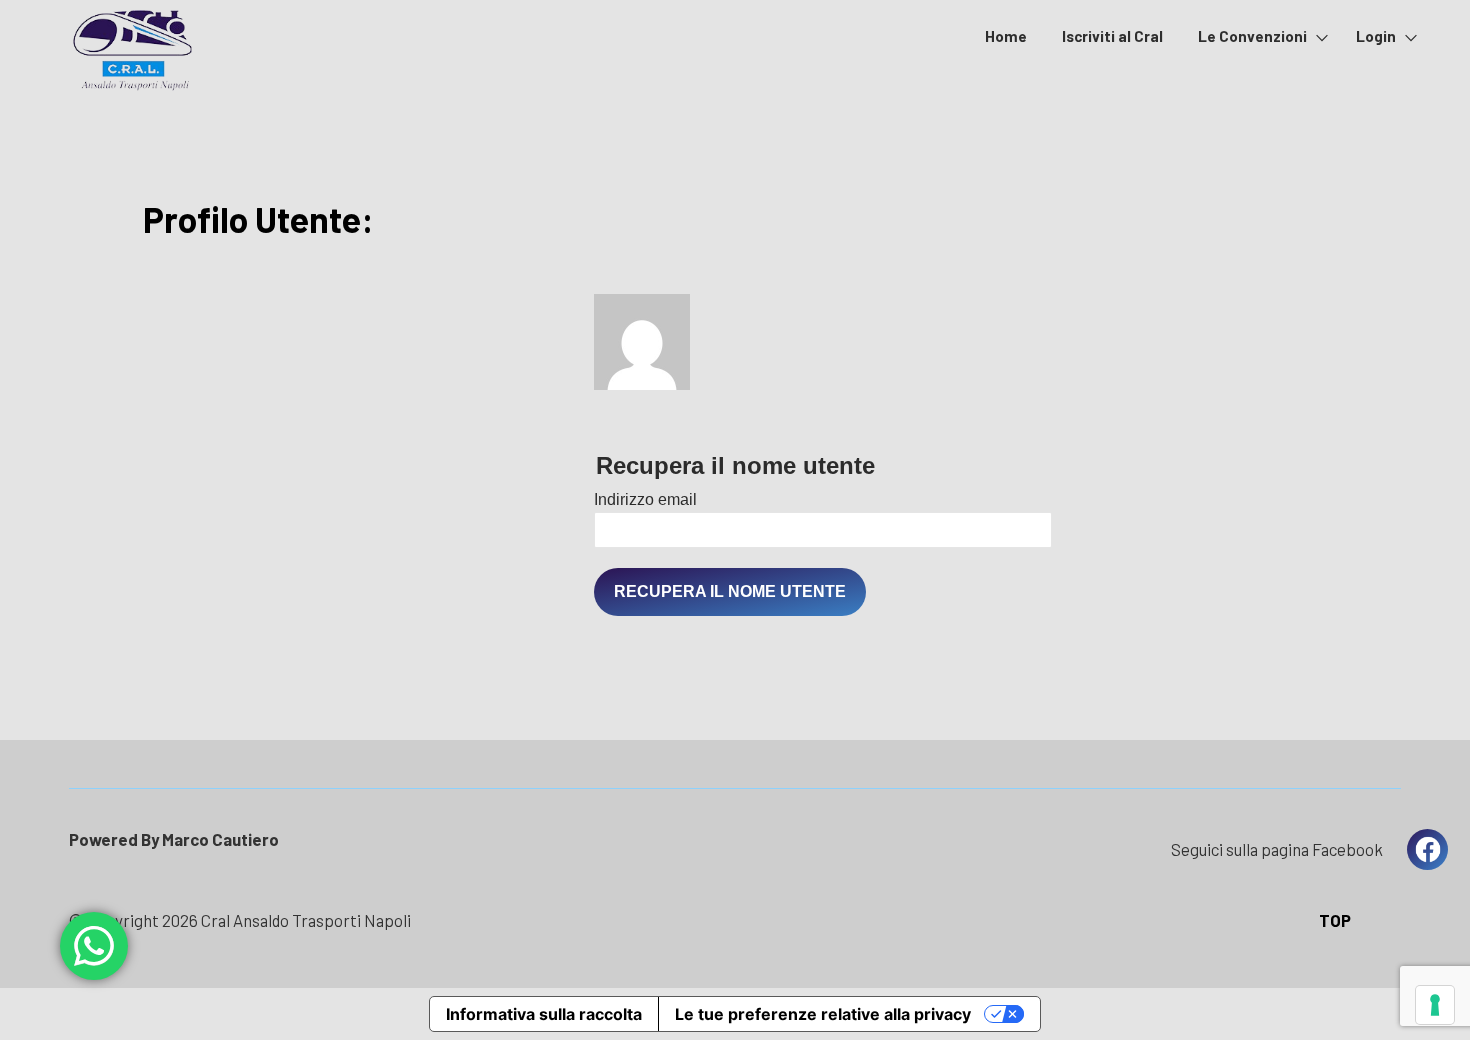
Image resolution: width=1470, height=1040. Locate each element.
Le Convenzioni (1252, 36)
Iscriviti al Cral (1112, 36)
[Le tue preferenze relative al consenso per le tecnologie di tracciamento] (1435, 1005)
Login (1376, 36)
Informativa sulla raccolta (544, 1014)
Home (1006, 36)
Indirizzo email (645, 499)
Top (1335, 920)
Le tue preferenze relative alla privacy (823, 1014)
